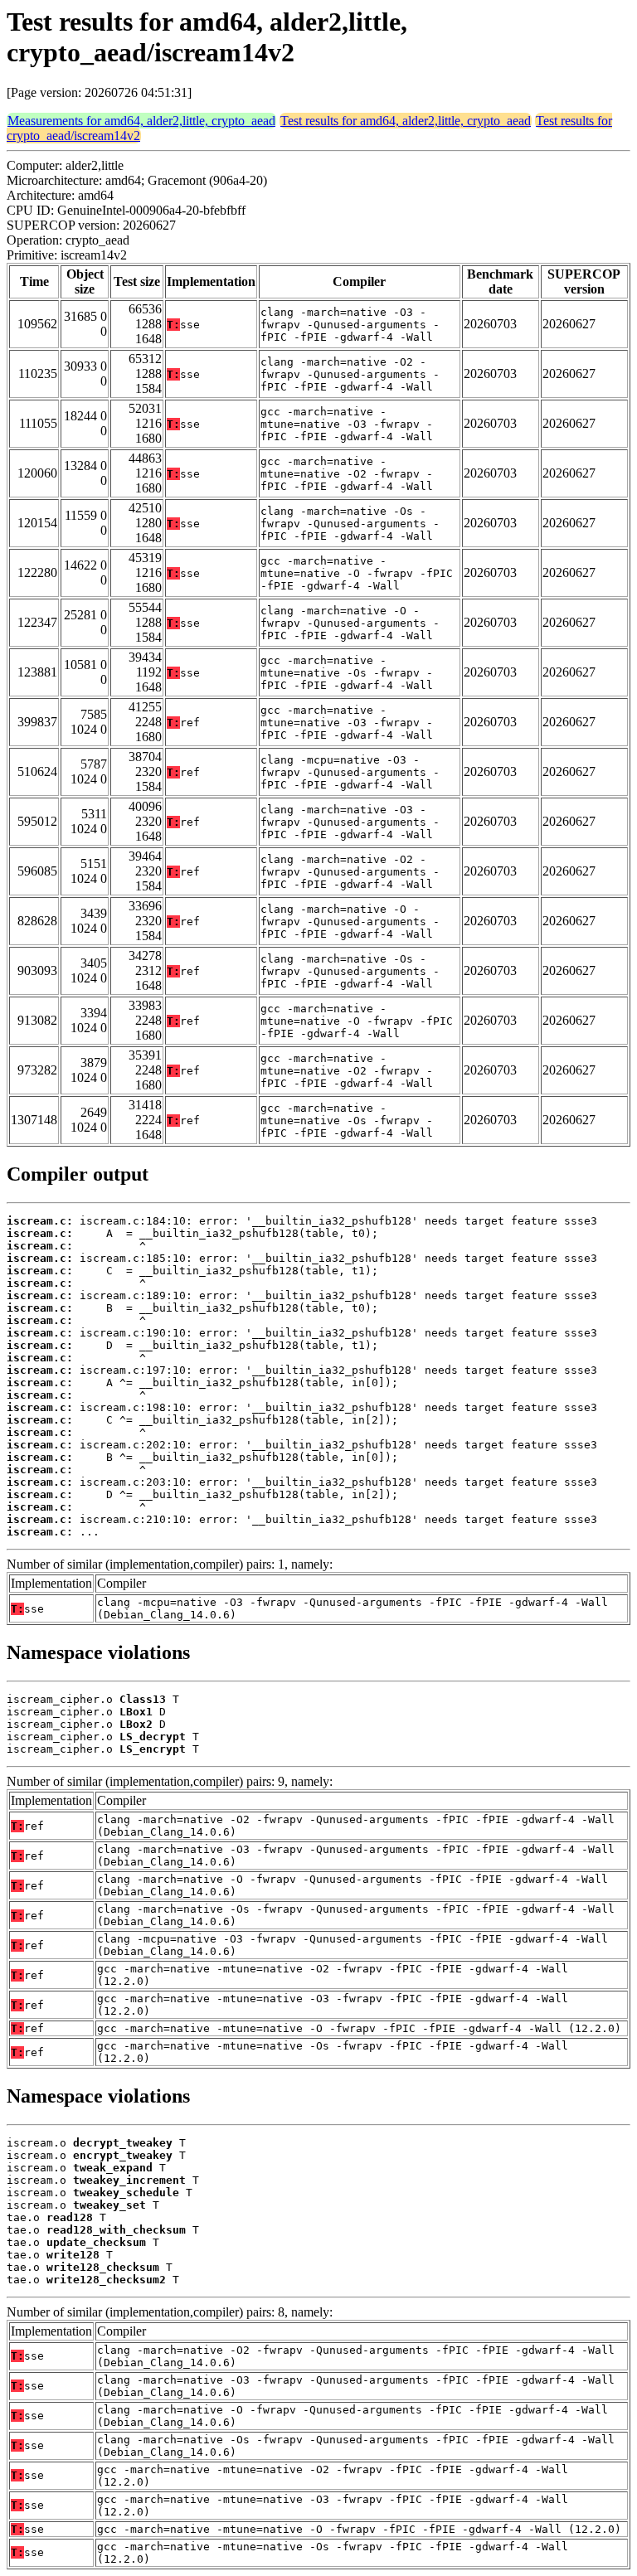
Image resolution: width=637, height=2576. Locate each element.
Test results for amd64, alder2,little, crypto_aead (406, 121)
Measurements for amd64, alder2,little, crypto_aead (141, 121)
